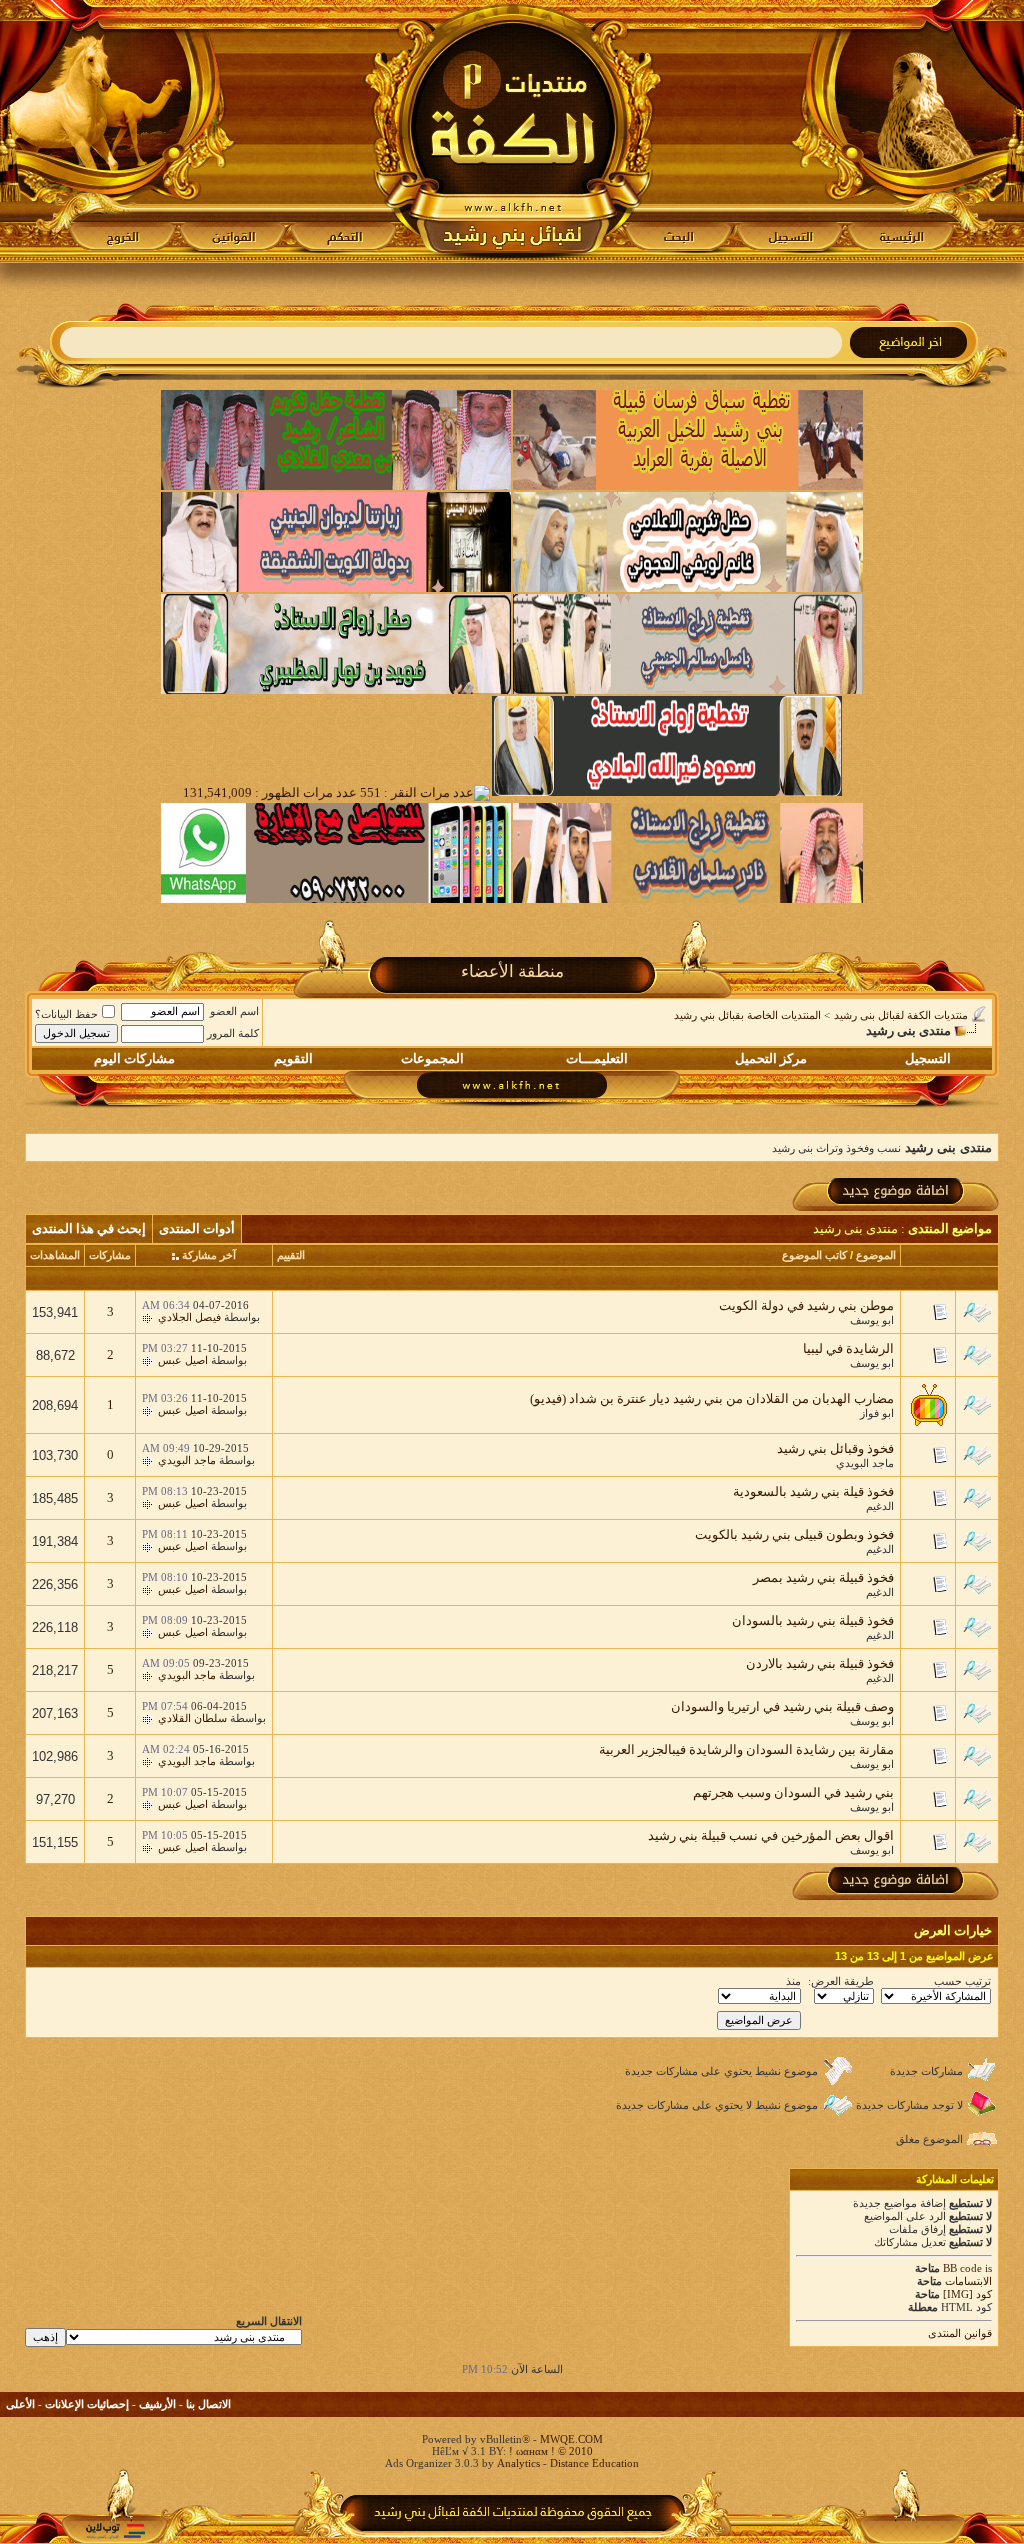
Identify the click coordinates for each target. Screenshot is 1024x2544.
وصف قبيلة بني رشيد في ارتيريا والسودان (782, 1706)
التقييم (291, 1255)
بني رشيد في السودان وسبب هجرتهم (793, 1792)
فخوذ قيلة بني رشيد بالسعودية (813, 1491)
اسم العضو (234, 1011)
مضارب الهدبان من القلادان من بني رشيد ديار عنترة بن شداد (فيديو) (712, 1398)
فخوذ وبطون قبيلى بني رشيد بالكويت (794, 1534)
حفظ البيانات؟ (66, 1014)
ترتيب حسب (962, 1981)
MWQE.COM (571, 2439)
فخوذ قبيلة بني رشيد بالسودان (813, 1620)
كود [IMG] (967, 2294)
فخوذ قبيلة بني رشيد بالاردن (820, 1663)
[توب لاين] (115, 2530)
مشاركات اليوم (134, 1058)
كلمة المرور (233, 1033)
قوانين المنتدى (960, 2333)
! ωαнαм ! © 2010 (549, 2451)
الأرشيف (157, 2404)
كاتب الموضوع (814, 1255)
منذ (793, 1981)
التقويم (293, 1058)
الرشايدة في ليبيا (848, 1348)
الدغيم (880, 1506)
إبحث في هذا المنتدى (89, 1228)
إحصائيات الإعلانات (87, 2404)
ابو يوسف (872, 1320)
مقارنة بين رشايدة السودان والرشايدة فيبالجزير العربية (746, 1749)
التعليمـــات (597, 1058)
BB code (962, 2268)
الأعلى (20, 2404)
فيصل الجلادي (189, 1317)
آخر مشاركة (209, 1255)
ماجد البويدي (865, 1463)
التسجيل (928, 1058)
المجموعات (432, 1058)
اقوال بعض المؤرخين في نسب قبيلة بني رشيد (771, 1835)
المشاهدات (55, 1255)
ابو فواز (877, 1413)
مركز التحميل (771, 1058)
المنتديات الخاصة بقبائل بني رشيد (747, 1015)
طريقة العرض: (841, 1981)
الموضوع (876, 1255)
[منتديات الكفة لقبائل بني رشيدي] (512, 131)
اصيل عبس (183, 1360)
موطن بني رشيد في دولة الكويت (806, 1305)
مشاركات (110, 1255)
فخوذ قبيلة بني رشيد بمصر (823, 1577)
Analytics (518, 2463)
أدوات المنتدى (197, 1228)
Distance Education (594, 2463)
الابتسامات (968, 2281)
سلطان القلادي (192, 1718)
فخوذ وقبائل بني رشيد (835, 1448)
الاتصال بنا (208, 2404)
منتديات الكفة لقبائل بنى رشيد (901, 1015)
